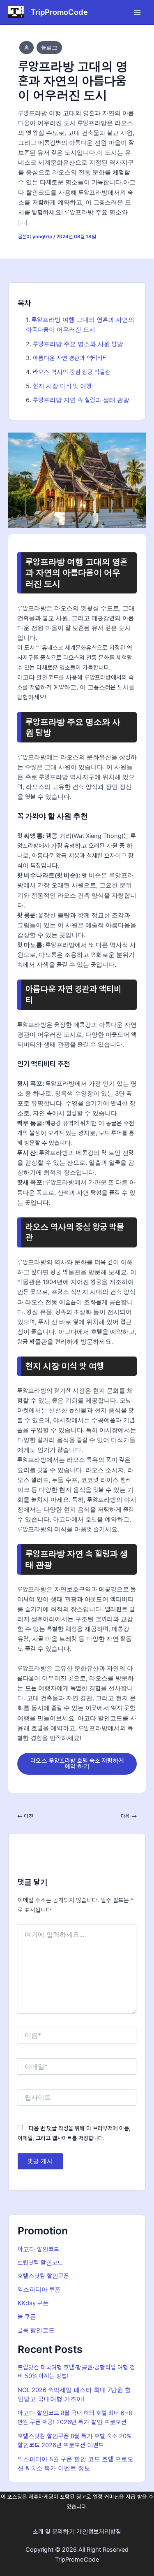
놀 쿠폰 (27, 2317)
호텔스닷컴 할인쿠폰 (43, 2276)
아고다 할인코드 (38, 2249)
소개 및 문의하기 (54, 2532)
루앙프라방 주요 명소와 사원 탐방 (78, 344)
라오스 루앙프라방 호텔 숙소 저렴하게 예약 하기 (77, 1764)
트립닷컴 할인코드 (40, 2263)
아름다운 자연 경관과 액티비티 (70, 358)
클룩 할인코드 (36, 2330)
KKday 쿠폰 (33, 2303)
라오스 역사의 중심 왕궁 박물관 (72, 372)
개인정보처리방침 (99, 2532)
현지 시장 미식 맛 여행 (62, 386)
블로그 (49, 48)
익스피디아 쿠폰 (39, 2290)
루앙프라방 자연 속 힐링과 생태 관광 (81, 400)
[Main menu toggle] (137, 12)
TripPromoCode (59, 12)
